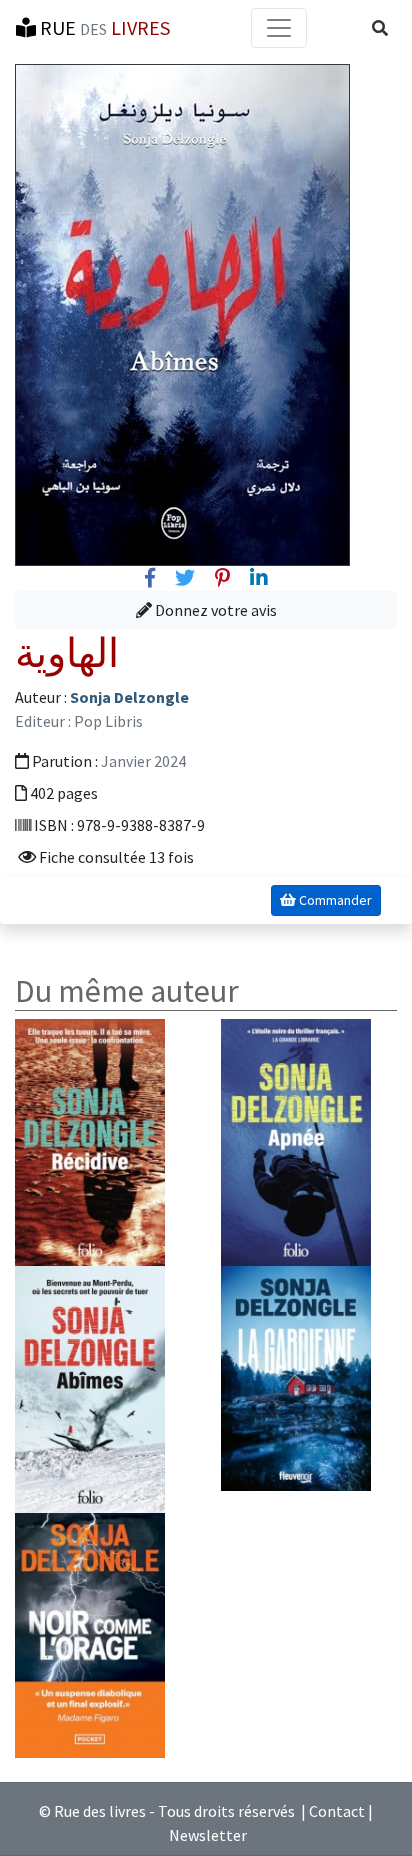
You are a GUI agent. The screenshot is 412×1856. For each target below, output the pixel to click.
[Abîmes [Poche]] (90, 1387)
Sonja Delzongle (129, 697)
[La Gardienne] (296, 1376)
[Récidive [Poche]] (90, 1141)
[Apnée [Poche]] (296, 1141)
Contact (337, 1811)
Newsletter (208, 1835)
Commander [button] (334, 900)
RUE (103, 27)
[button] (380, 28)
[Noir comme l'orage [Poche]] (90, 1633)
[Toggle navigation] (279, 28)
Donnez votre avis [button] (214, 610)
